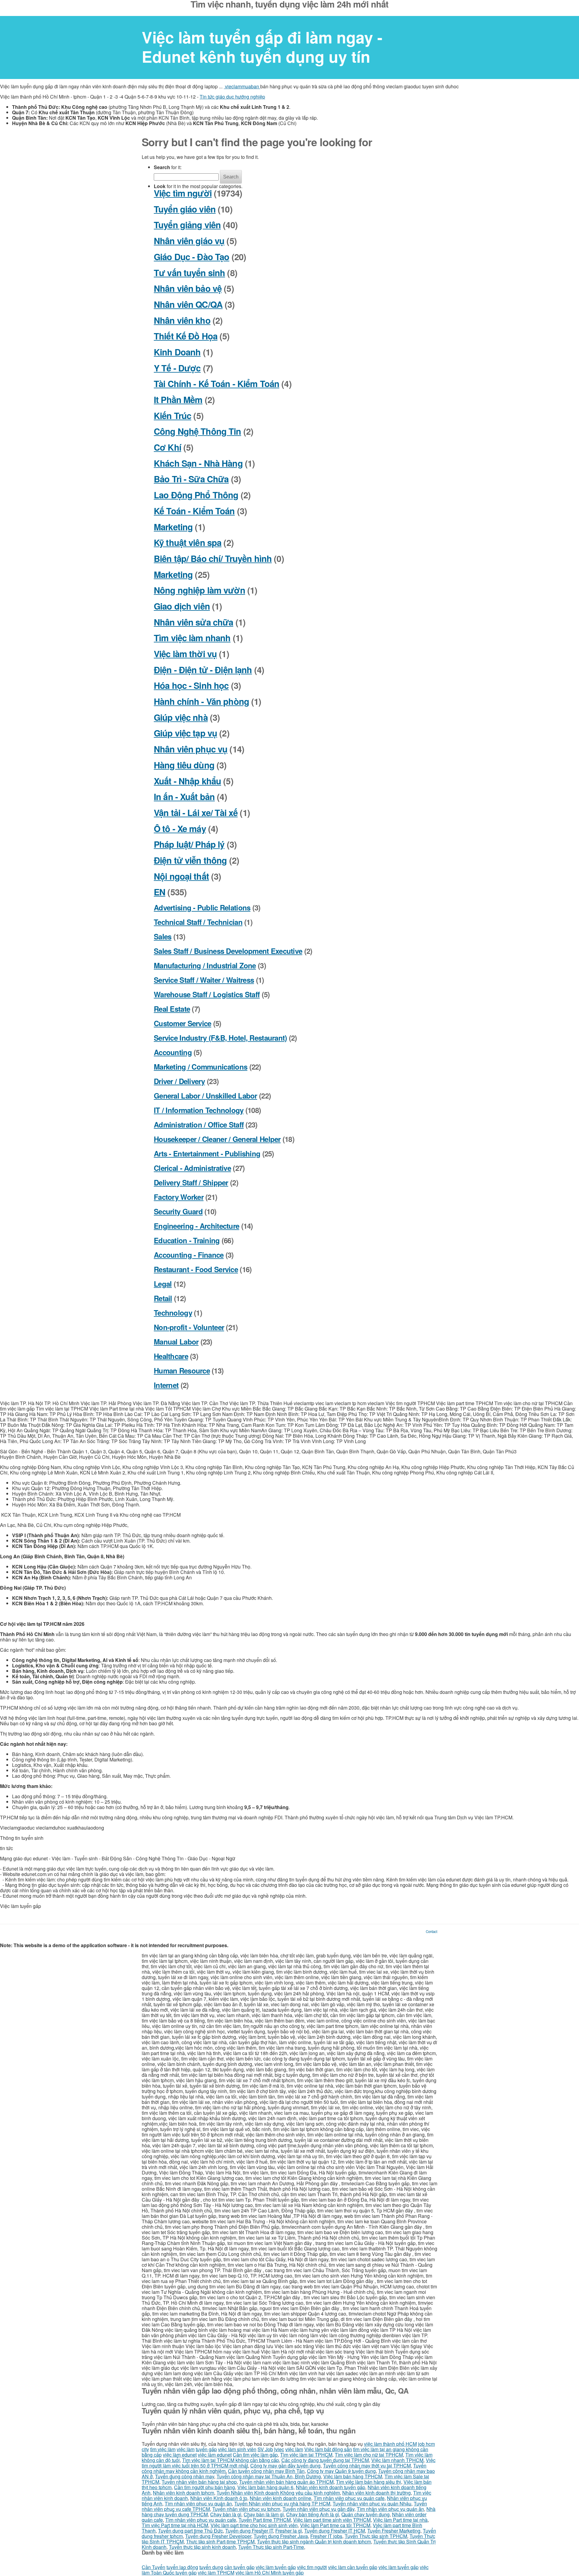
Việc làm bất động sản (328, 2449)
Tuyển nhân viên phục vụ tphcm (246, 2509)
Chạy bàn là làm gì (264, 2514)
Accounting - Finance (189, 1255)
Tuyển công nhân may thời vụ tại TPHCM (367, 2466)
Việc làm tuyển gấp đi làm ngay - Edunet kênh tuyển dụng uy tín (262, 47)
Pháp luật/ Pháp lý (189, 844)
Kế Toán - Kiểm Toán (194, 511)
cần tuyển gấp (239, 2567)
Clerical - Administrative (192, 1168)
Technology (173, 1313)
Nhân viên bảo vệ (188, 288)
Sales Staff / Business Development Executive (228, 951)
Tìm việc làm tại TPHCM (306, 2455)
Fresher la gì (289, 2531)
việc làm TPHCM (216, 2573)
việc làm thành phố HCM (390, 2444)
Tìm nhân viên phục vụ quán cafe (349, 2498)
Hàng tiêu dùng (184, 765)
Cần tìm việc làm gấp (255, 2455)
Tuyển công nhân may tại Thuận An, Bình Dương (269, 2476)
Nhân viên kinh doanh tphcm (184, 2493)
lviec (279, 2449)
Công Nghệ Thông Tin (198, 431)
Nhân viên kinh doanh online (280, 2498)
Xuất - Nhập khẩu (187, 781)
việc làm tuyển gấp (276, 2567)
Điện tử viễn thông (190, 860)
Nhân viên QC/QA (188, 304)
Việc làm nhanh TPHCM (397, 2460)
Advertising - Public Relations (202, 907)
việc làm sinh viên (237, 2449)
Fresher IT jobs (326, 2536)
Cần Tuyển (153, 2567)
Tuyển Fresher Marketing (394, 2531)
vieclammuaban (242, 86)
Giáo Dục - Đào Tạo (191, 257)
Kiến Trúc (172, 416)
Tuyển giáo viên (185, 209)
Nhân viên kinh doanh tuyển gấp (331, 2487)
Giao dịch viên (182, 606)
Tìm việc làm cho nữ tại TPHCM (369, 2455)
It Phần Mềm (178, 400)
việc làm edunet (180, 2455)
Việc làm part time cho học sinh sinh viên (254, 2525)
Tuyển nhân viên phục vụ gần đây (318, 2509)
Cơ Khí (168, 447)
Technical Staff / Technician (198, 922)
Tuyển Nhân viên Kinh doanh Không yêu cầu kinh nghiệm (278, 2493)
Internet (166, 1385)
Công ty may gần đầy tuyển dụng (285, 2466)
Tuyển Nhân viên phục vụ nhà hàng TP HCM (282, 2503)
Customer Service (182, 1023)
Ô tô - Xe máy (180, 829)
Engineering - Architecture (196, 1226)
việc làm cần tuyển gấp (353, 2567)
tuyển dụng (211, 2567)
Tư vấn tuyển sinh (189, 273)
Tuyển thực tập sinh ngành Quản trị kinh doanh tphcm (314, 2541)
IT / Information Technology (199, 1110)
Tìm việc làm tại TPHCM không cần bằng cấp (231, 2460)
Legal (163, 1284)
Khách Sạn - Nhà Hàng (198, 463)
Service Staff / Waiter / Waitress (204, 980)
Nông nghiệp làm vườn (199, 590)
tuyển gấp (206, 2449)
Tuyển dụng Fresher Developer (218, 2536)
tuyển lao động (182, 2567)
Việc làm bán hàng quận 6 (265, 2487)
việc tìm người (312, 2567)
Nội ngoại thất (181, 876)
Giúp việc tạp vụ (185, 733)
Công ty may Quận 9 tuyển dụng (341, 2471)
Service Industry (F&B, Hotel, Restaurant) (220, 1038)
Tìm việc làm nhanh (192, 638)
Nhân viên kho (182, 320)
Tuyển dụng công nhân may (185, 2476)
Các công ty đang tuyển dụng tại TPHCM (325, 2460)
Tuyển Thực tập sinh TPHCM (376, 2536)
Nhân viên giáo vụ (189, 241)
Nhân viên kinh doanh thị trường (377, 2493)
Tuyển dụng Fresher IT (249, 2531)
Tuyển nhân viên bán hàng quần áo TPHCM (286, 2482)
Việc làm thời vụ (185, 654)
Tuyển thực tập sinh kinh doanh (202, 2547)
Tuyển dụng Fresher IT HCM (335, 2531)
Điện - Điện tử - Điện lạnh (203, 670)
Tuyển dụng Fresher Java (281, 2536)
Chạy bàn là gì (226, 2514)
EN (160, 892)
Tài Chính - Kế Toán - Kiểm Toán (217, 384)
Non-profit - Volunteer (189, 1327)
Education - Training (187, 1240)
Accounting (173, 1052)
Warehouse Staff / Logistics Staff (207, 994)
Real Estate (172, 1009)
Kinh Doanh (177, 352)
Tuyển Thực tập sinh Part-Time (271, 2547)
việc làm (186, 2449)
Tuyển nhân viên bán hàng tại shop (199, 2482)
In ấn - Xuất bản (184, 797)
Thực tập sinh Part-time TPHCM (220, 2541)
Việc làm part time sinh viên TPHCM (332, 2520)
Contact (432, 1931)
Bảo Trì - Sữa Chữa (191, 479)
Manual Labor (176, 1342)
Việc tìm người (183, 193)
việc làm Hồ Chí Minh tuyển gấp (270, 2573)
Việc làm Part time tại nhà (400, 2520)
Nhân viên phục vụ (191, 749)
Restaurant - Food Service (196, 1269)
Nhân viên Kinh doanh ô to (219, 2498)
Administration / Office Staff (199, 1124)
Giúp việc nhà (181, 717)
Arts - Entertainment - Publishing (207, 1153)
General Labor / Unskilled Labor (206, 1096)
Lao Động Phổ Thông (196, 495)
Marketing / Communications (201, 1067)
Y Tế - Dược (177, 368)
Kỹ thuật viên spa (188, 542)
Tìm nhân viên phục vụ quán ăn (198, 2503)
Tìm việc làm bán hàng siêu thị (369, 2482)
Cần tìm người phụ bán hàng (204, 2487)
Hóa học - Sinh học (191, 685)
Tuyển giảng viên (187, 225)
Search (231, 177)
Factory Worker (179, 1197)
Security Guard (178, 1211)
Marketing (173, 527)
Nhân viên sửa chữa (193, 622)
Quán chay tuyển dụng (365, 2514)
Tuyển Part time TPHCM (265, 2520)
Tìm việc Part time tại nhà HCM (175, 2525)
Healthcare (171, 1356)
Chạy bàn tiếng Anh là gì (313, 2514)
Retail (163, 1298)
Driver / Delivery (179, 1081)
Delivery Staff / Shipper (191, 1182)
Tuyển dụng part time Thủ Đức (190, 2531)
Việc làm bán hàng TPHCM (353, 2476)
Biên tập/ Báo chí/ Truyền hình (213, 558)
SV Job (265, 2449)
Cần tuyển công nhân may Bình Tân (266, 2471)
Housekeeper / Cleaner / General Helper (217, 1139)
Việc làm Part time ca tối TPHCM (335, 2525)
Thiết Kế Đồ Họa (186, 336)
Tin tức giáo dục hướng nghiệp (232, 97)
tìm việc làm (163, 2449)
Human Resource (182, 1370)
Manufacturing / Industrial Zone (205, 965)
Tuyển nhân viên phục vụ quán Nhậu (372, 2503)
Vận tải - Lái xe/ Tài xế (196, 813)
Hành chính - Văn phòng (201, 701)
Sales (163, 936)
